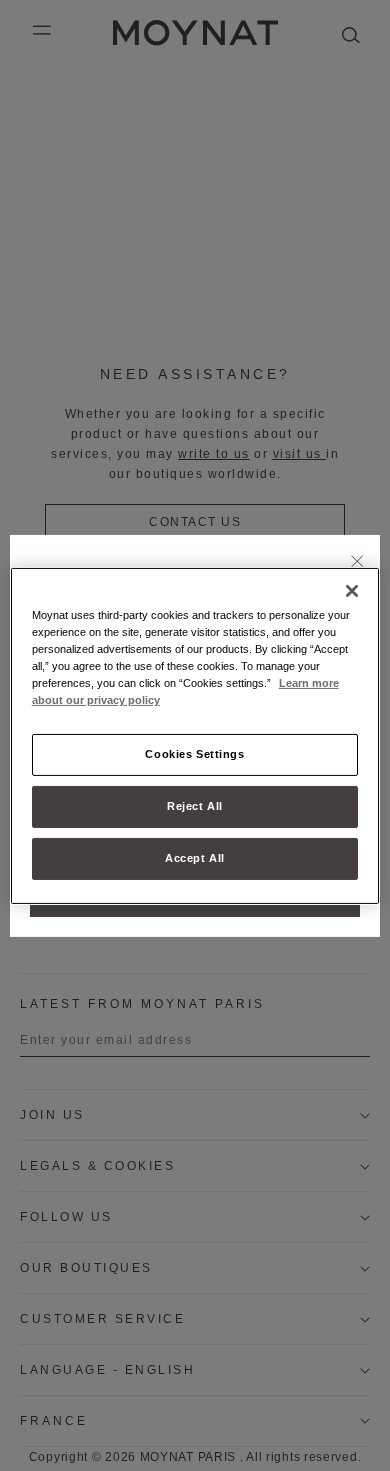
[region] (195, 735)
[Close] (357, 562)
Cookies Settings (194, 754)
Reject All (195, 806)
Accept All (195, 858)
